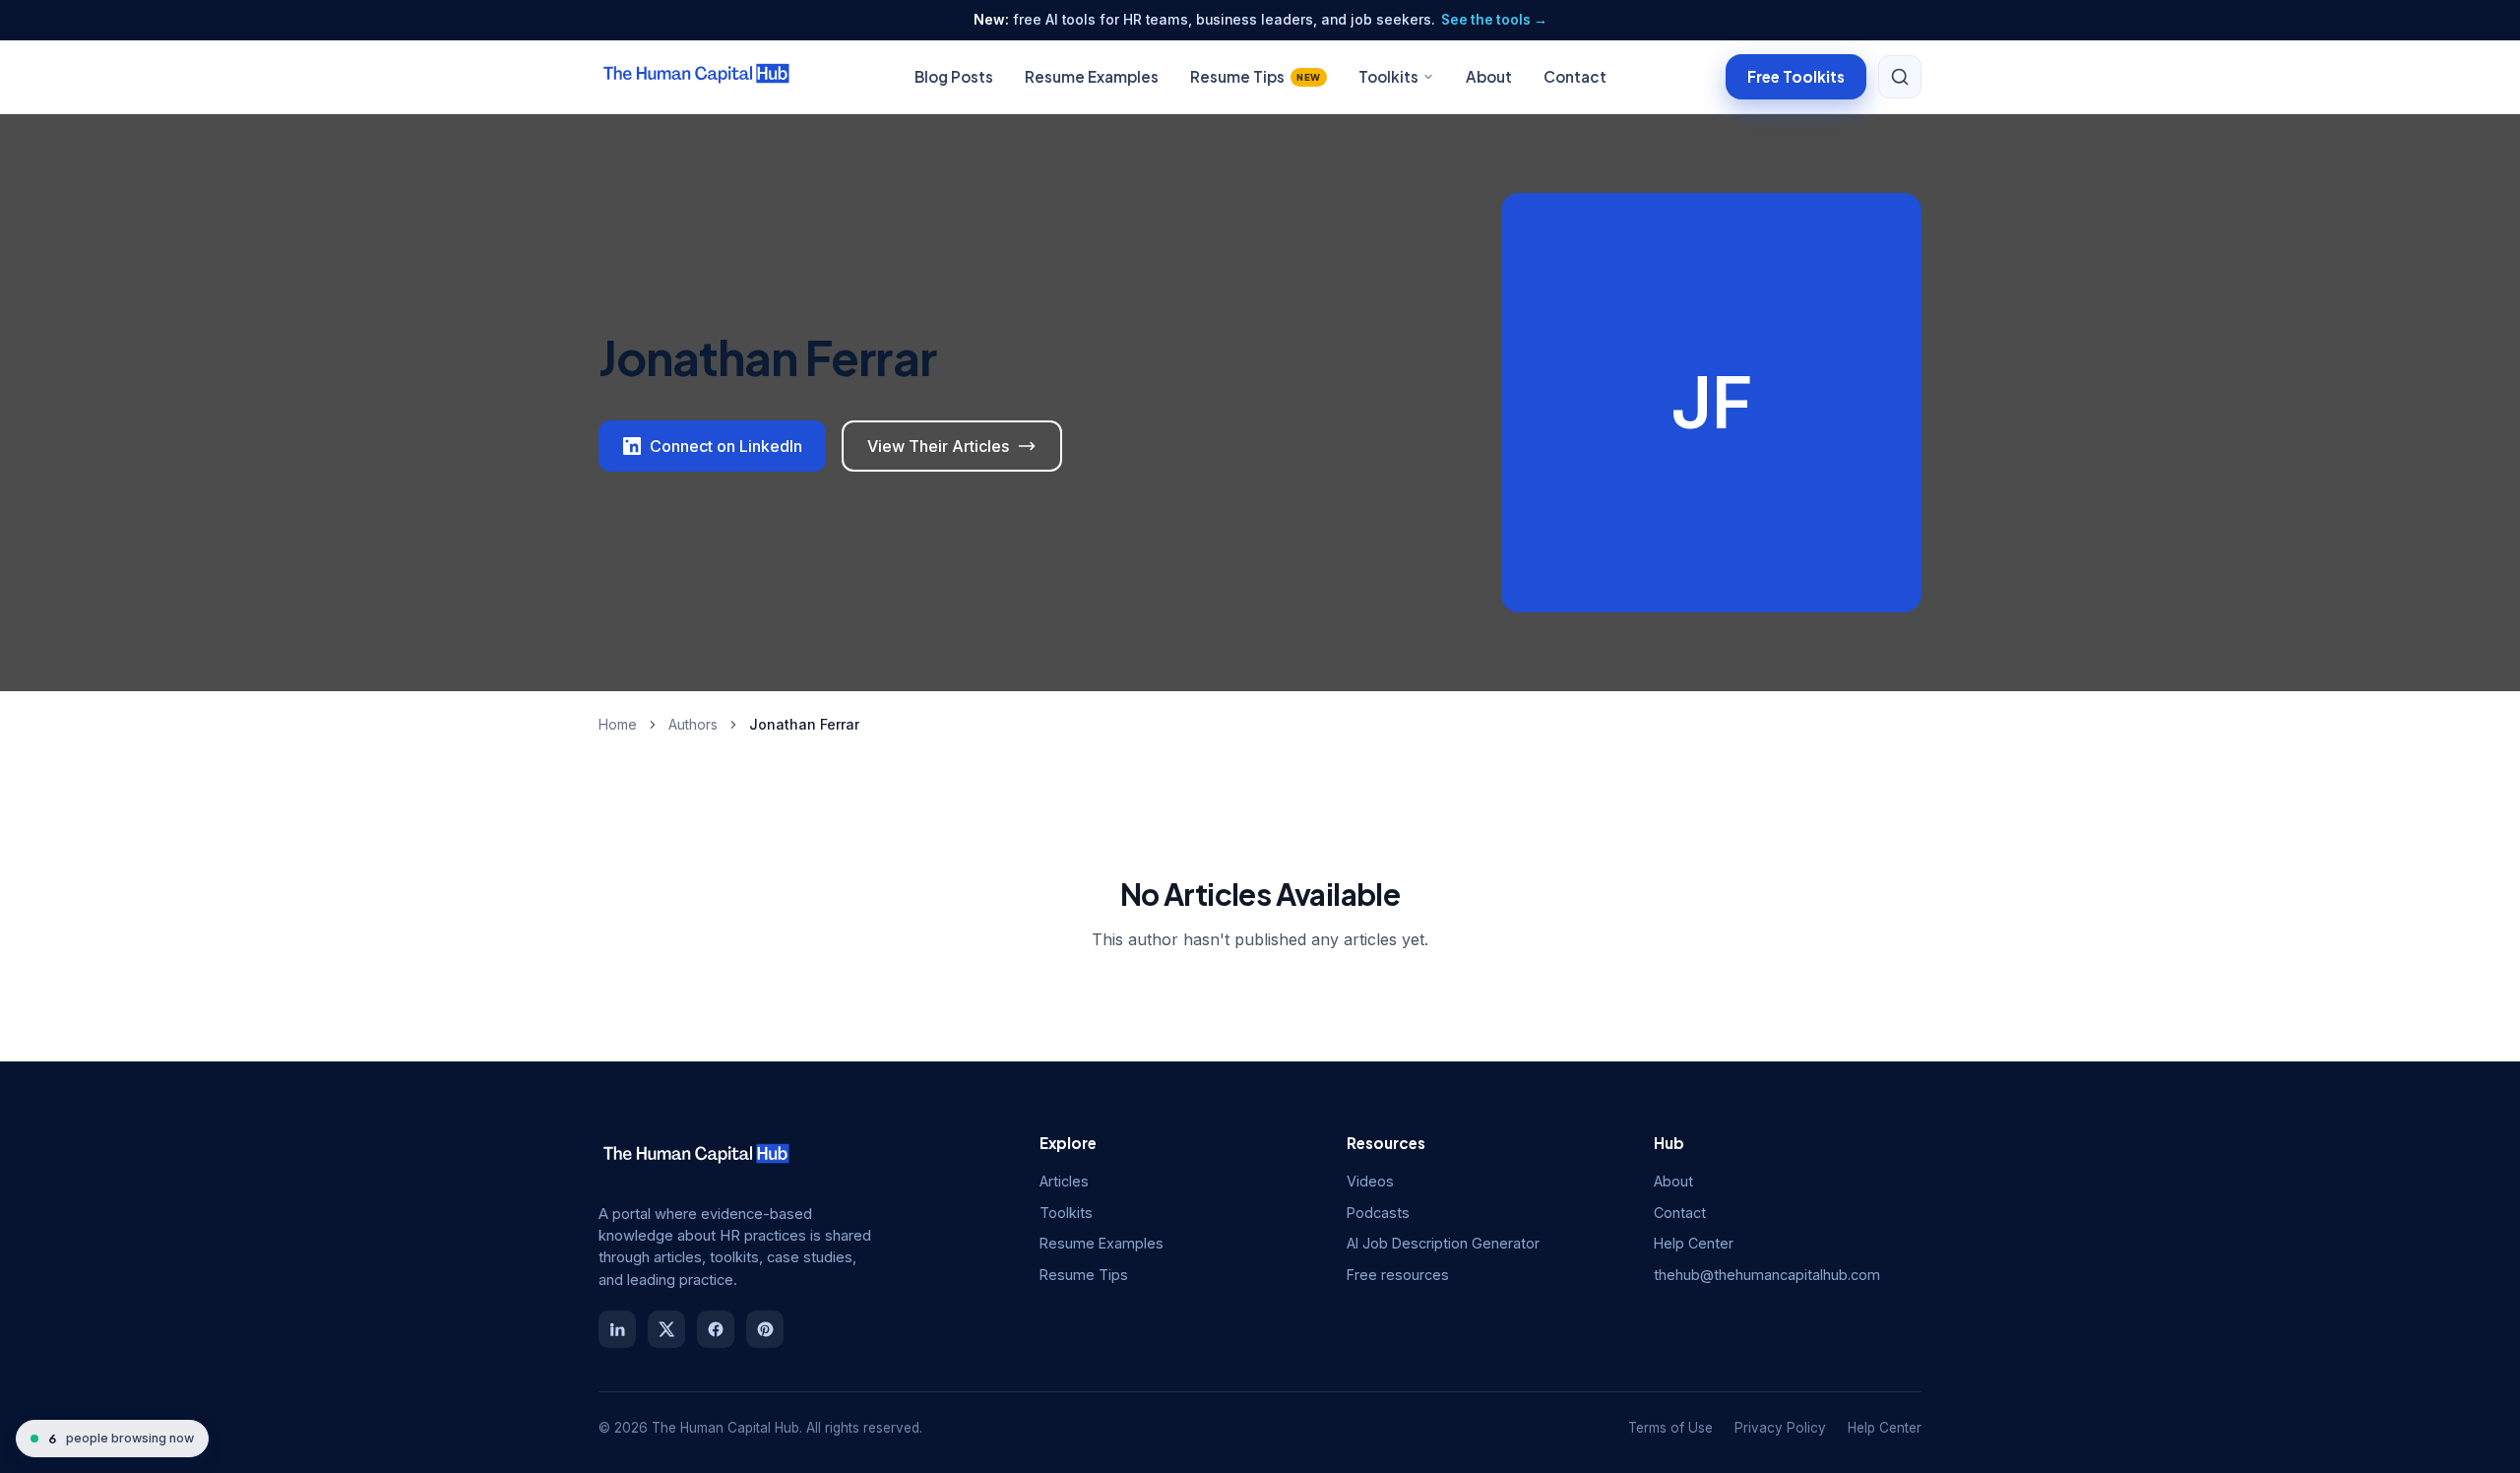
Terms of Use (1670, 1428)
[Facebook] (716, 1329)
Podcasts (1378, 1213)
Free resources (1398, 1275)
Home (618, 724)
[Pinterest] (765, 1329)
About (1489, 76)
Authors (693, 724)
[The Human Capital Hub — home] (697, 77)
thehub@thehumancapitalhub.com (1767, 1275)
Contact (1575, 76)
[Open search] (1900, 77)
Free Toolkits (1796, 75)
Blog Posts (954, 76)
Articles (1064, 1181)
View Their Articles (938, 446)
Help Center (1694, 1243)
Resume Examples (1092, 76)
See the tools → (1494, 20)
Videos (1370, 1181)
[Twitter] (666, 1329)
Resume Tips (1256, 76)
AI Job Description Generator (1443, 1243)
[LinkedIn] (617, 1329)
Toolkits (1388, 76)
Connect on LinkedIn (726, 446)
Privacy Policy (1780, 1428)
